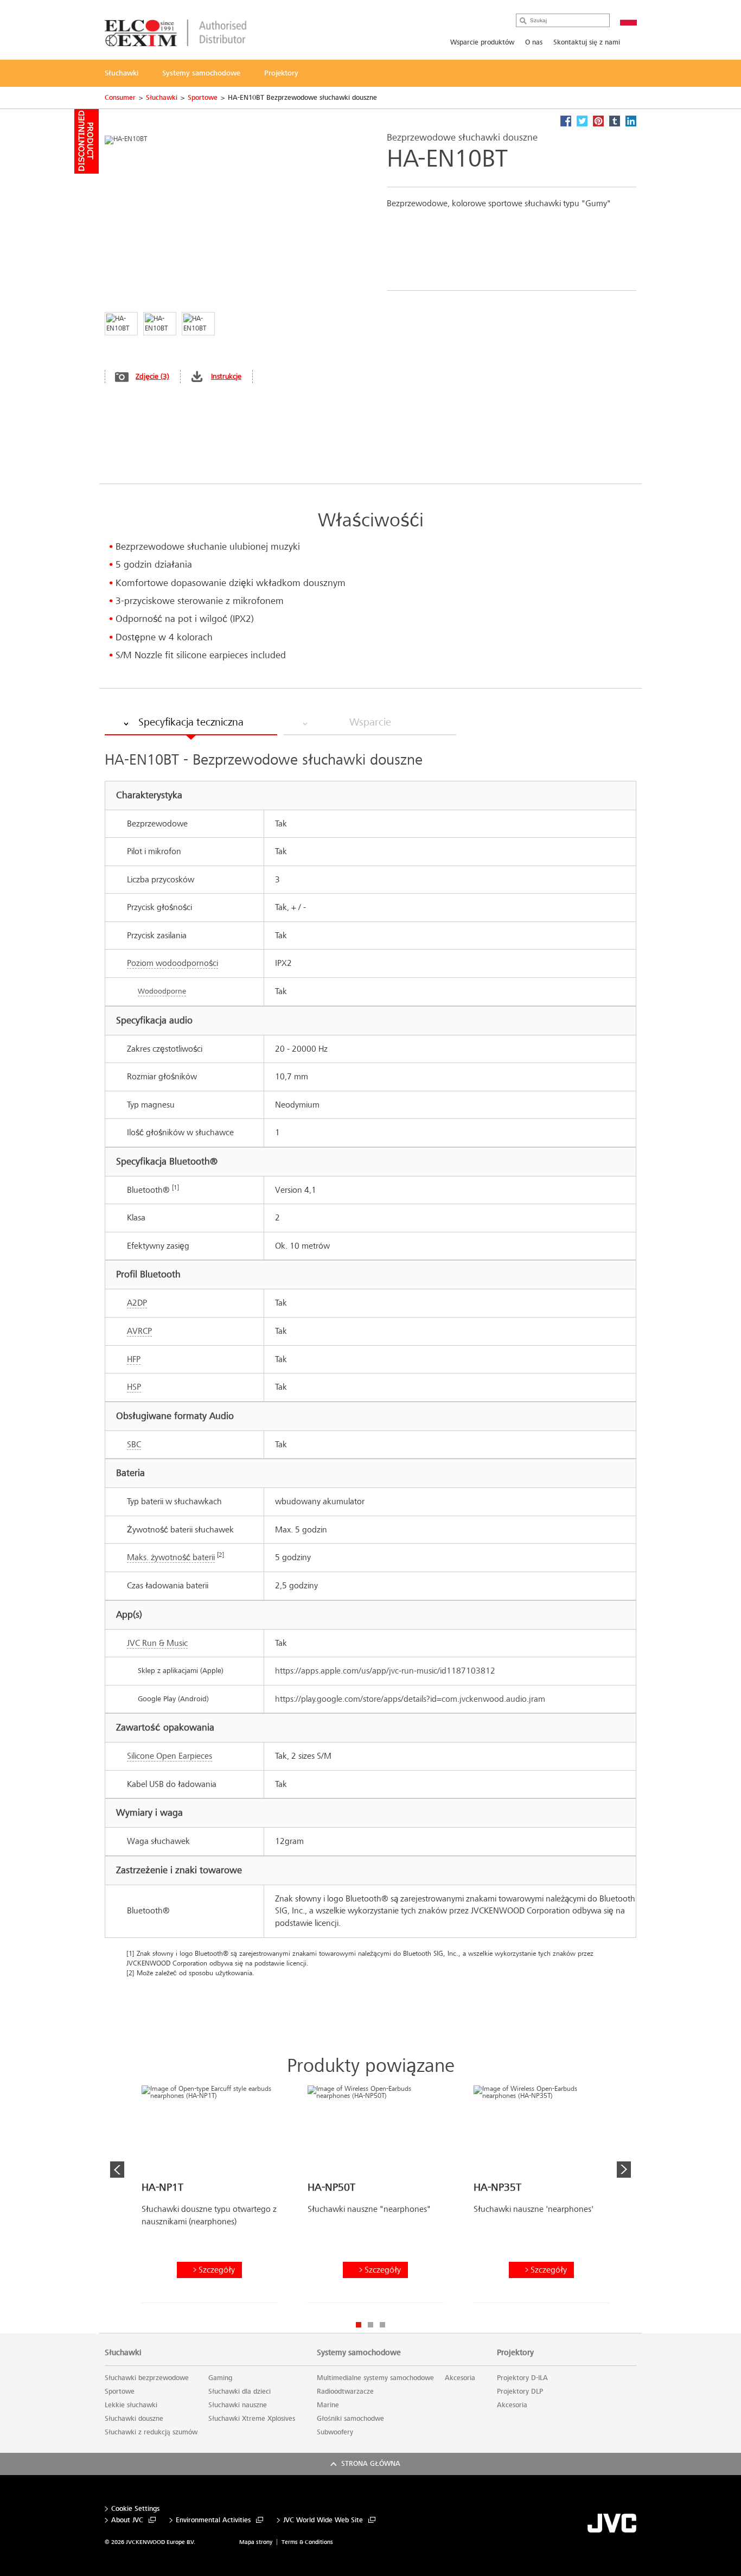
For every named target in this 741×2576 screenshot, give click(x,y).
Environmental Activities (213, 2520)
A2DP (137, 1303)
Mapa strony (256, 2542)
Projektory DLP (520, 2391)
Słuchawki (162, 98)
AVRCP (139, 1331)
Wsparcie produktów (482, 42)
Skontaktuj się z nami (587, 42)
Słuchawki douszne (134, 2419)
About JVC (127, 2520)
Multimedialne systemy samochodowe (375, 2378)
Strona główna (371, 2464)
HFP (134, 1359)
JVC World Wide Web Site (323, 2520)
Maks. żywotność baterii (171, 1557)
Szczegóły (217, 2270)
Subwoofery (335, 2432)
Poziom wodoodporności (173, 963)
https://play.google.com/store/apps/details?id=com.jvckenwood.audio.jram (410, 1699)
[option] (209, 2198)
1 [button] (359, 2325)
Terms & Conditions (307, 2542)
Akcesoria (460, 2378)
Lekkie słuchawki (131, 2405)
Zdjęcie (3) (152, 376)
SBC (134, 1444)
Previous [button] (117, 2170)
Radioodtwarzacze (345, 2391)
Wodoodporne (162, 991)
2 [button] (370, 2325)
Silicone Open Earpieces (170, 1756)
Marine (328, 2405)
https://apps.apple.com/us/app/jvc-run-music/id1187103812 (385, 1671)
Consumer (120, 98)
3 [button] (382, 2325)
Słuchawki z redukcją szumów (151, 2432)
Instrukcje (226, 376)
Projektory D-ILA (522, 2378)
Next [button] (624, 2170)
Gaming (220, 2378)
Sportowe (203, 98)
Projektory (515, 2352)
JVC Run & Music (157, 1643)
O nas (534, 42)
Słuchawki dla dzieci (239, 2391)
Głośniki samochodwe (350, 2419)
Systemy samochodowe (359, 2352)
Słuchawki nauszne (238, 2405)
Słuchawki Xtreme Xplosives (252, 2419)
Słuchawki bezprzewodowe (147, 2378)
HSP (134, 1387)
